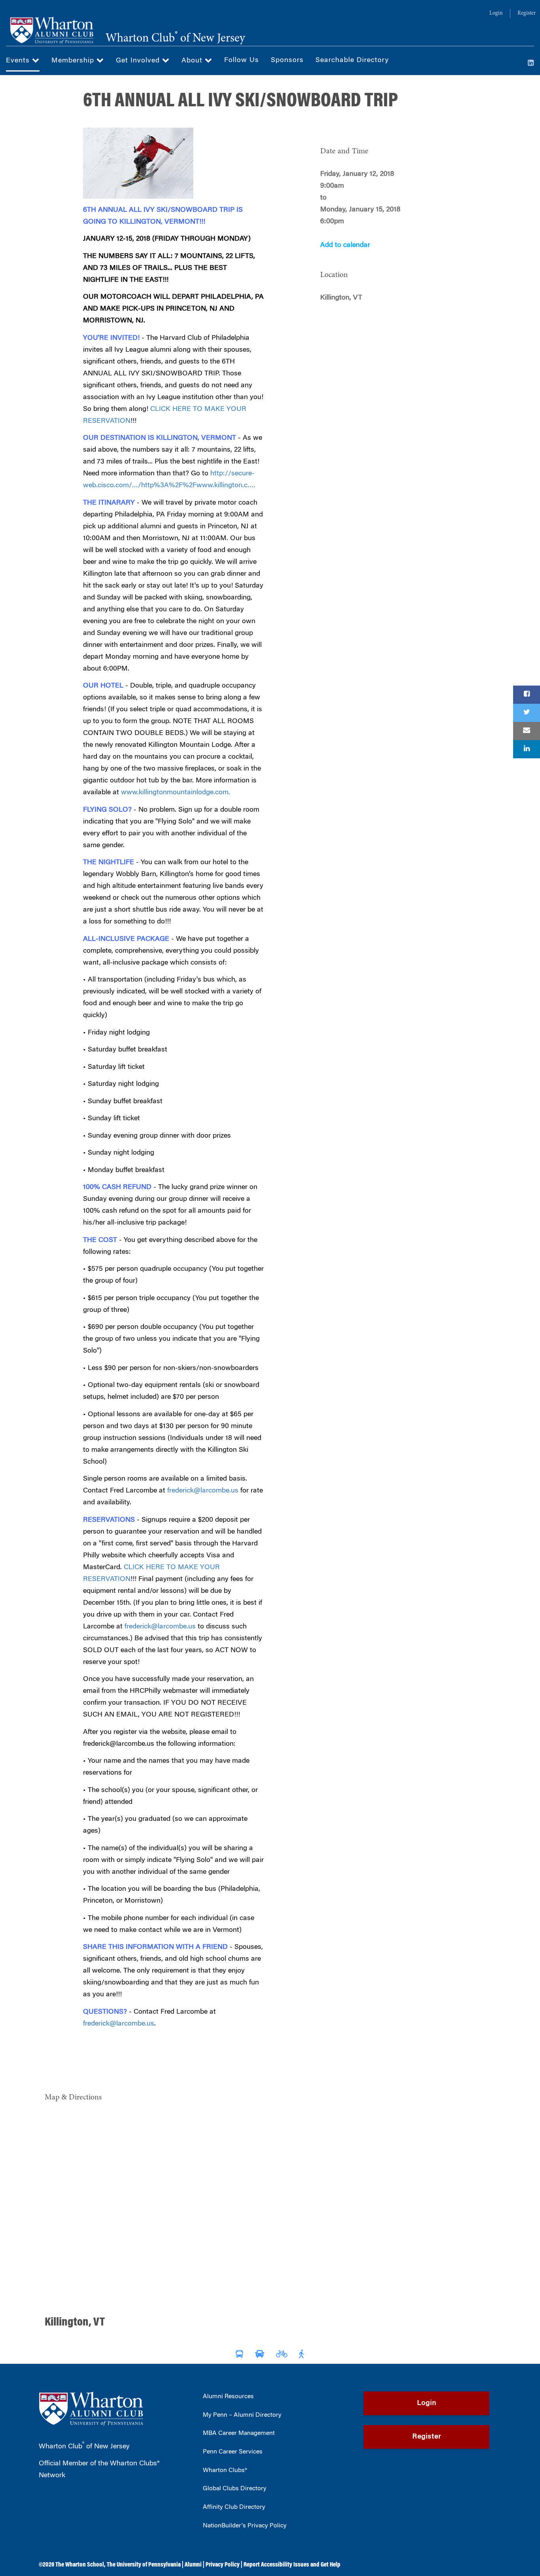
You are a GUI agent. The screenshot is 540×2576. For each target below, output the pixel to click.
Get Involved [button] (139, 61)
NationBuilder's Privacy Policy (245, 2526)
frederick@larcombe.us (203, 1491)
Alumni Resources (228, 2397)
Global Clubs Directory (235, 2489)
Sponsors (287, 60)
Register (527, 13)
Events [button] (19, 61)
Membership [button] (74, 61)
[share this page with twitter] (527, 713)
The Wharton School (80, 2565)
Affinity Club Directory (234, 2507)
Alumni (193, 2565)
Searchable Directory (352, 60)
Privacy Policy (223, 2565)
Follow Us (242, 60)
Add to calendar (345, 245)
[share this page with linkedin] (527, 749)
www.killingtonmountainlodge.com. (176, 793)
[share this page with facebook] (527, 695)
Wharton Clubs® (225, 2470)
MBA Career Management (239, 2433)
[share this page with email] (527, 731)
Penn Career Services (233, 2452)
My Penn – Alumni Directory (242, 2415)
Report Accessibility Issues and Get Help (292, 2565)
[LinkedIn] (531, 64)
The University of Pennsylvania (144, 2565)
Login (496, 13)
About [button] (193, 61)
